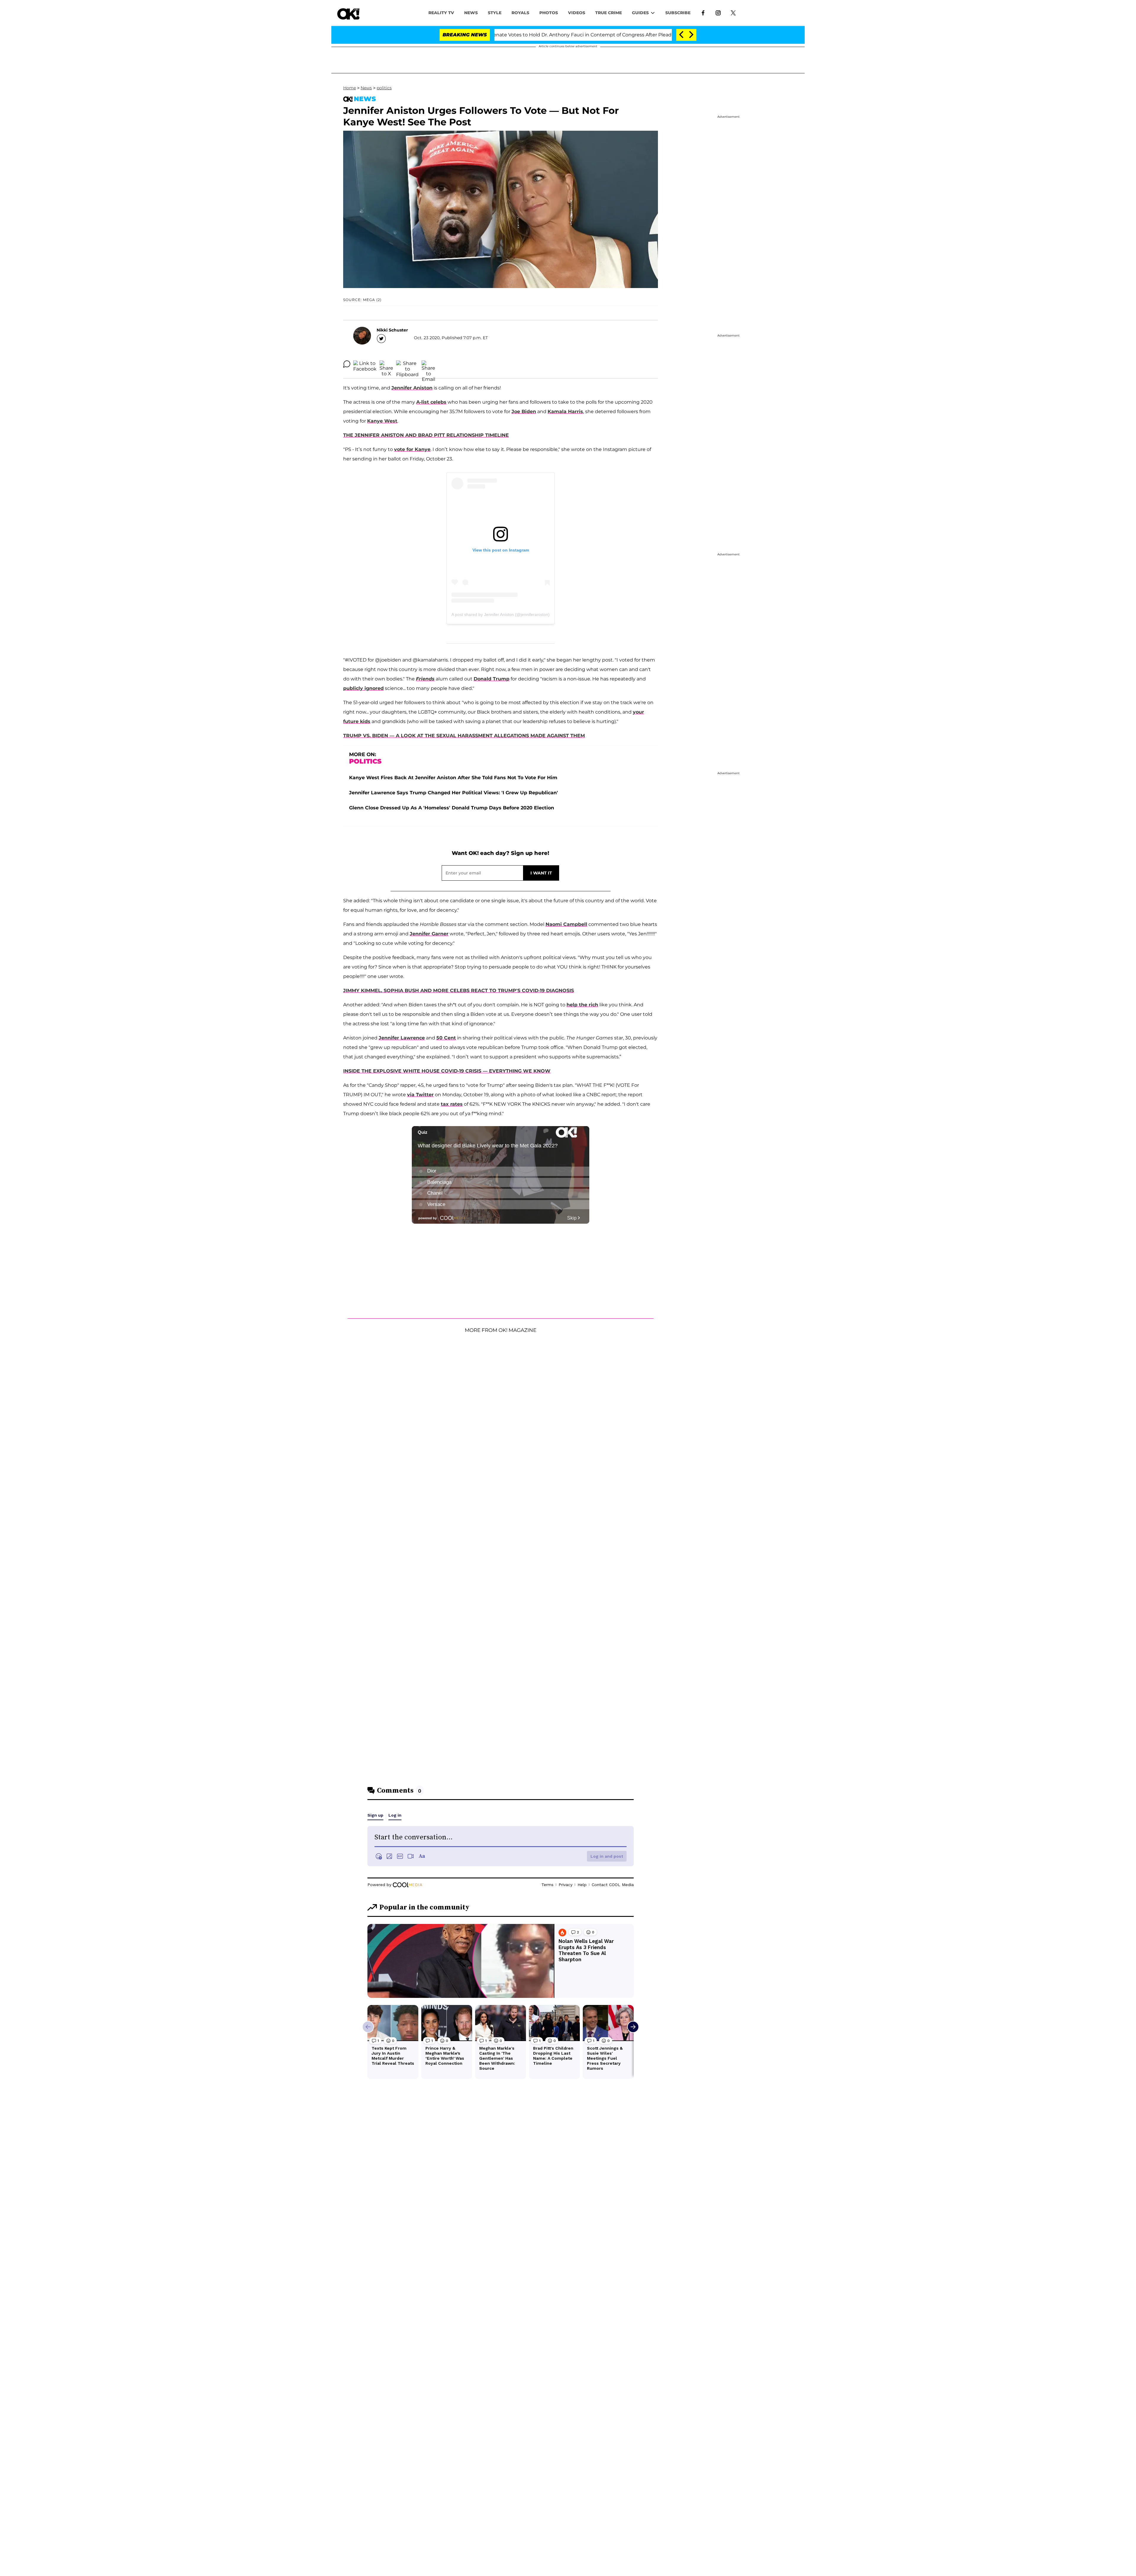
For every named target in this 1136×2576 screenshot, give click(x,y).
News (366, 88)
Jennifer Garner (429, 934)
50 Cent (446, 1038)
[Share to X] (386, 364)
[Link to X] (733, 12)
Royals (520, 13)
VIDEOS (577, 13)
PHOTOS (549, 13)
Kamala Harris (565, 411)
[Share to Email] (428, 364)
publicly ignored (363, 688)
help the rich (582, 1005)
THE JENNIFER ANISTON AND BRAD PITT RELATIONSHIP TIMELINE (426, 435)
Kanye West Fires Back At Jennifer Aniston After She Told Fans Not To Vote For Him (453, 778)
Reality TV (441, 13)
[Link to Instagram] (718, 12)
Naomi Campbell (566, 924)
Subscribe (678, 13)
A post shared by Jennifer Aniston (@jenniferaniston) (501, 615)
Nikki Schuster (392, 330)
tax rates (452, 1104)
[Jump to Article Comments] (347, 364)
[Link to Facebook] (703, 12)
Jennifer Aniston (412, 388)
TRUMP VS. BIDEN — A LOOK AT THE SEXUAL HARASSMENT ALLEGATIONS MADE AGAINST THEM (464, 736)
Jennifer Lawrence (402, 1038)
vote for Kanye (412, 449)
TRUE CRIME (609, 13)
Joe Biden (524, 411)
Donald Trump (492, 679)
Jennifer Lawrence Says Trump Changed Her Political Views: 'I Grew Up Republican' (454, 793)
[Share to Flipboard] (407, 364)
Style (495, 13)
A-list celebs (431, 402)
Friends (425, 679)
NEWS (471, 13)
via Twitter (420, 1095)
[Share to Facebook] (365, 364)
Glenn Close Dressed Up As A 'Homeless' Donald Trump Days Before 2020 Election (452, 808)
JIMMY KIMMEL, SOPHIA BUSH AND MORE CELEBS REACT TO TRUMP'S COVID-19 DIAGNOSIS (459, 991)
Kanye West (382, 421)
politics (384, 88)
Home (350, 88)
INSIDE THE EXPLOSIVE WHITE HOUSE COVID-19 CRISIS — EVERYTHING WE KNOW (447, 1071)
